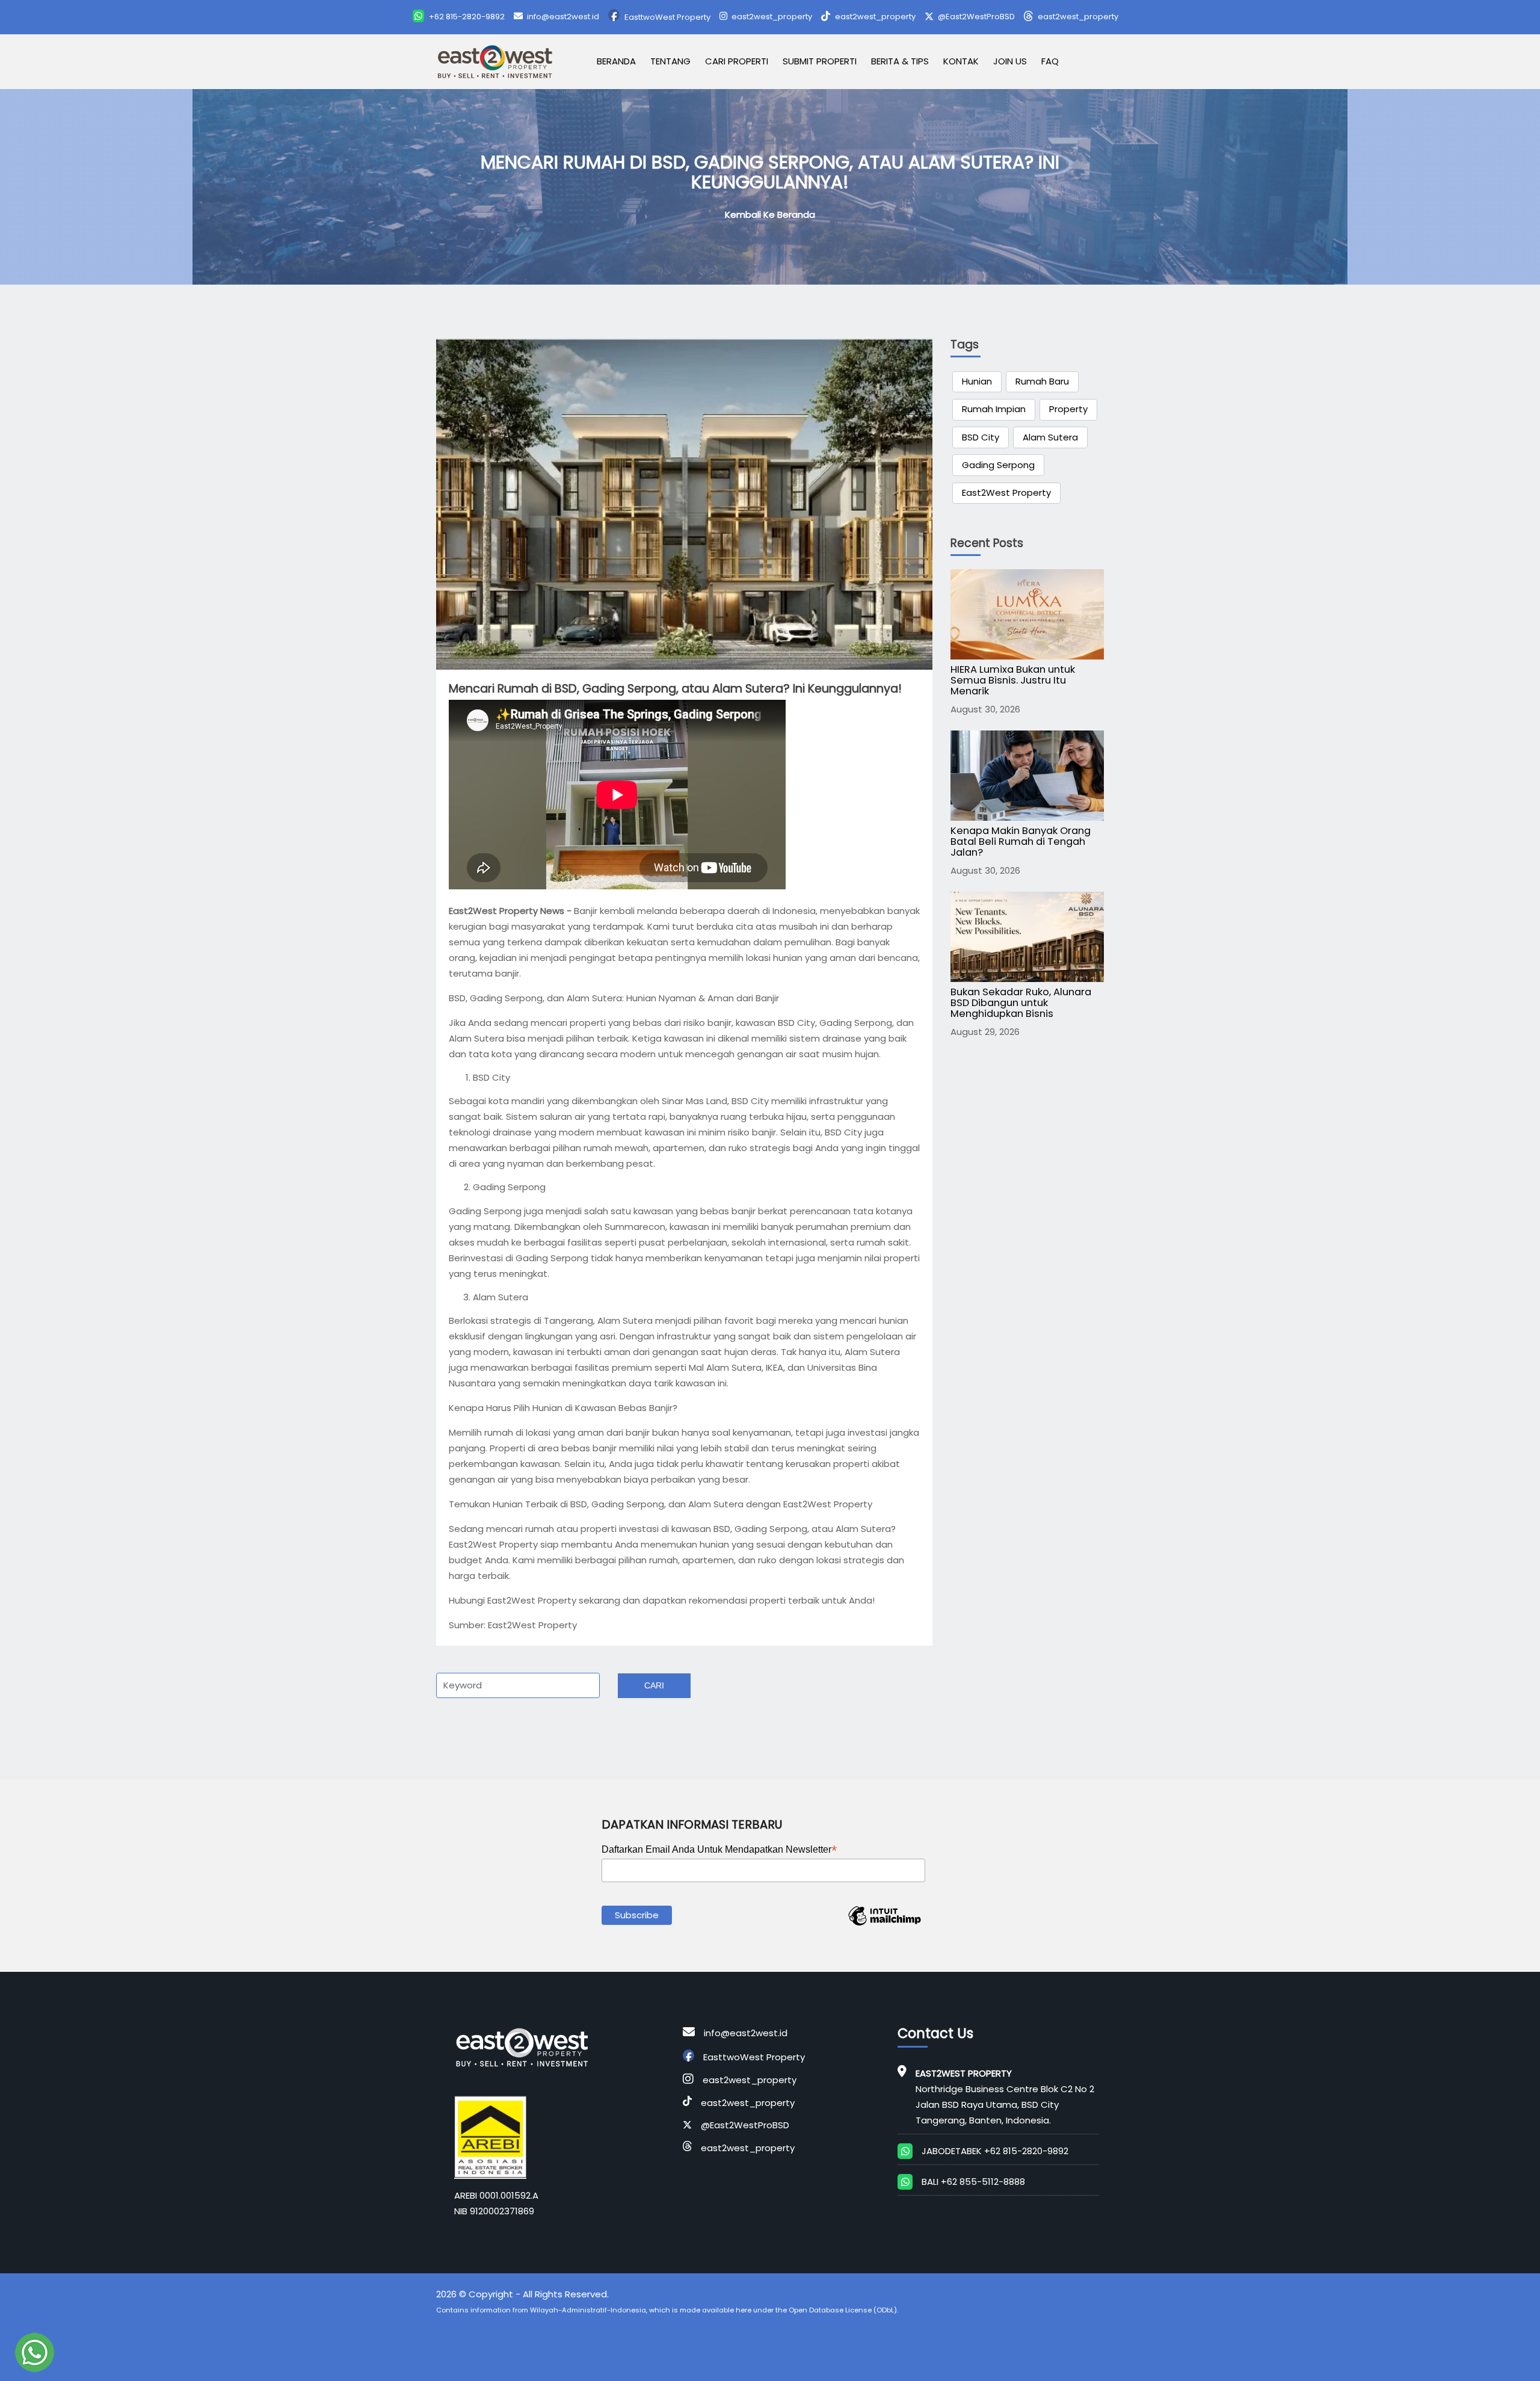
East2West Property (1006, 493)
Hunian (977, 381)
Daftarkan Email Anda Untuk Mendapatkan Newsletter (719, 1850)
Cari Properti (737, 61)
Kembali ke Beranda (770, 215)
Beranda (616, 61)
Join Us (1010, 61)
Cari (654, 1685)
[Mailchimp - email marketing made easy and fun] (884, 1925)
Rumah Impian (994, 409)
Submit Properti (820, 61)
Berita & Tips (900, 61)
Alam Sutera (1050, 437)
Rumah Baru (1042, 381)
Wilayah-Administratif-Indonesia (588, 2310)
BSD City (981, 437)
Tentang (670, 61)
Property (1068, 409)
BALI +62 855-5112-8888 (973, 2182)
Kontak (961, 61)
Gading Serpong (998, 465)
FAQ (1050, 61)
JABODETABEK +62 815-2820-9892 (995, 2151)
